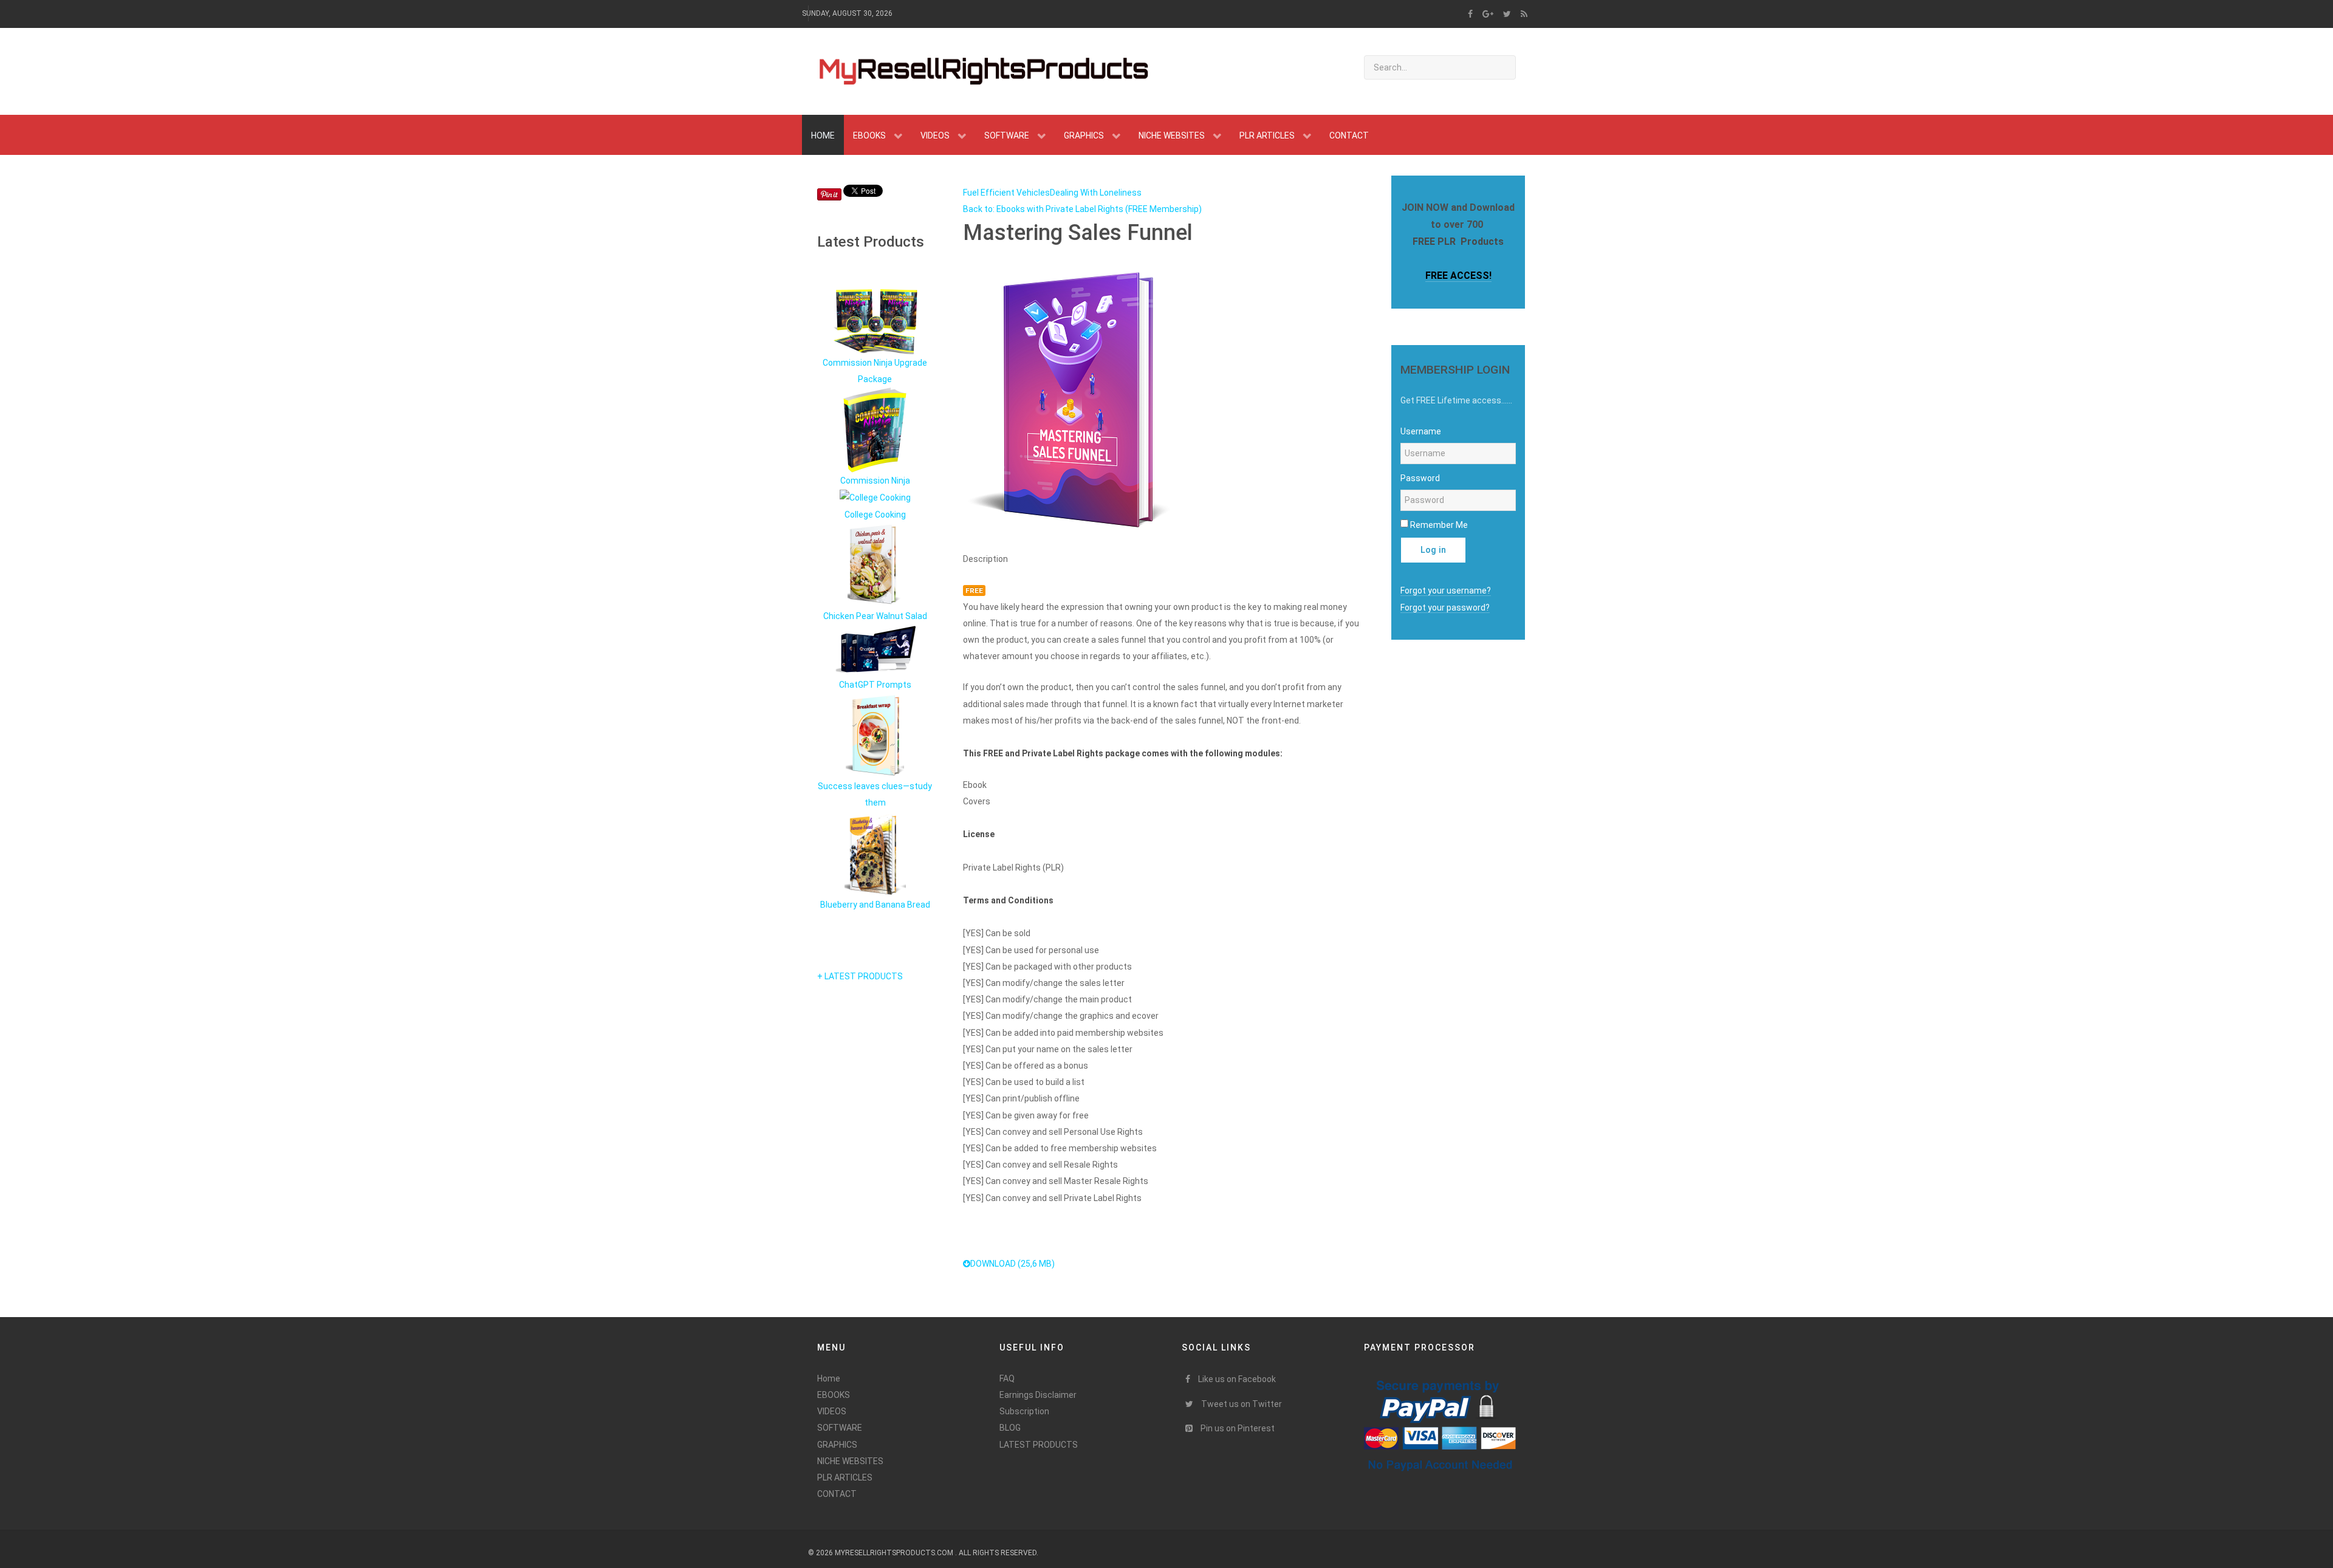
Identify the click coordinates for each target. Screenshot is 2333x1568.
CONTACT (837, 1494)
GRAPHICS (837, 1445)
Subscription (1024, 1411)
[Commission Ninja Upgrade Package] (875, 321)
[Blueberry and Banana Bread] (875, 853)
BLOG (1010, 1428)
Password (1420, 478)
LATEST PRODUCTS (1039, 1445)
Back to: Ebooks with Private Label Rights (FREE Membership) (1082, 209)
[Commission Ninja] (875, 430)
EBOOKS (834, 1395)
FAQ (1007, 1378)
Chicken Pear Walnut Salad (875, 616)
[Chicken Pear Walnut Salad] (875, 564)
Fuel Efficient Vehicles (1006, 193)
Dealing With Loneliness (1096, 193)
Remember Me (1439, 525)
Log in (1433, 550)
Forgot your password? (1445, 608)
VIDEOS (832, 1411)
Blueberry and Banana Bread (875, 905)
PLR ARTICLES (845, 1477)
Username (1421, 431)
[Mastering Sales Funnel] (1072, 397)
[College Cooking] (875, 498)
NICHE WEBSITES (850, 1461)
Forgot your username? (1446, 591)
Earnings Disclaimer (1038, 1395)
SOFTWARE (840, 1428)
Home (829, 1378)
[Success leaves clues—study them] (875, 735)
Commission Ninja (875, 481)
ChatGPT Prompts (875, 685)
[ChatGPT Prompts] (875, 650)
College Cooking (875, 515)
